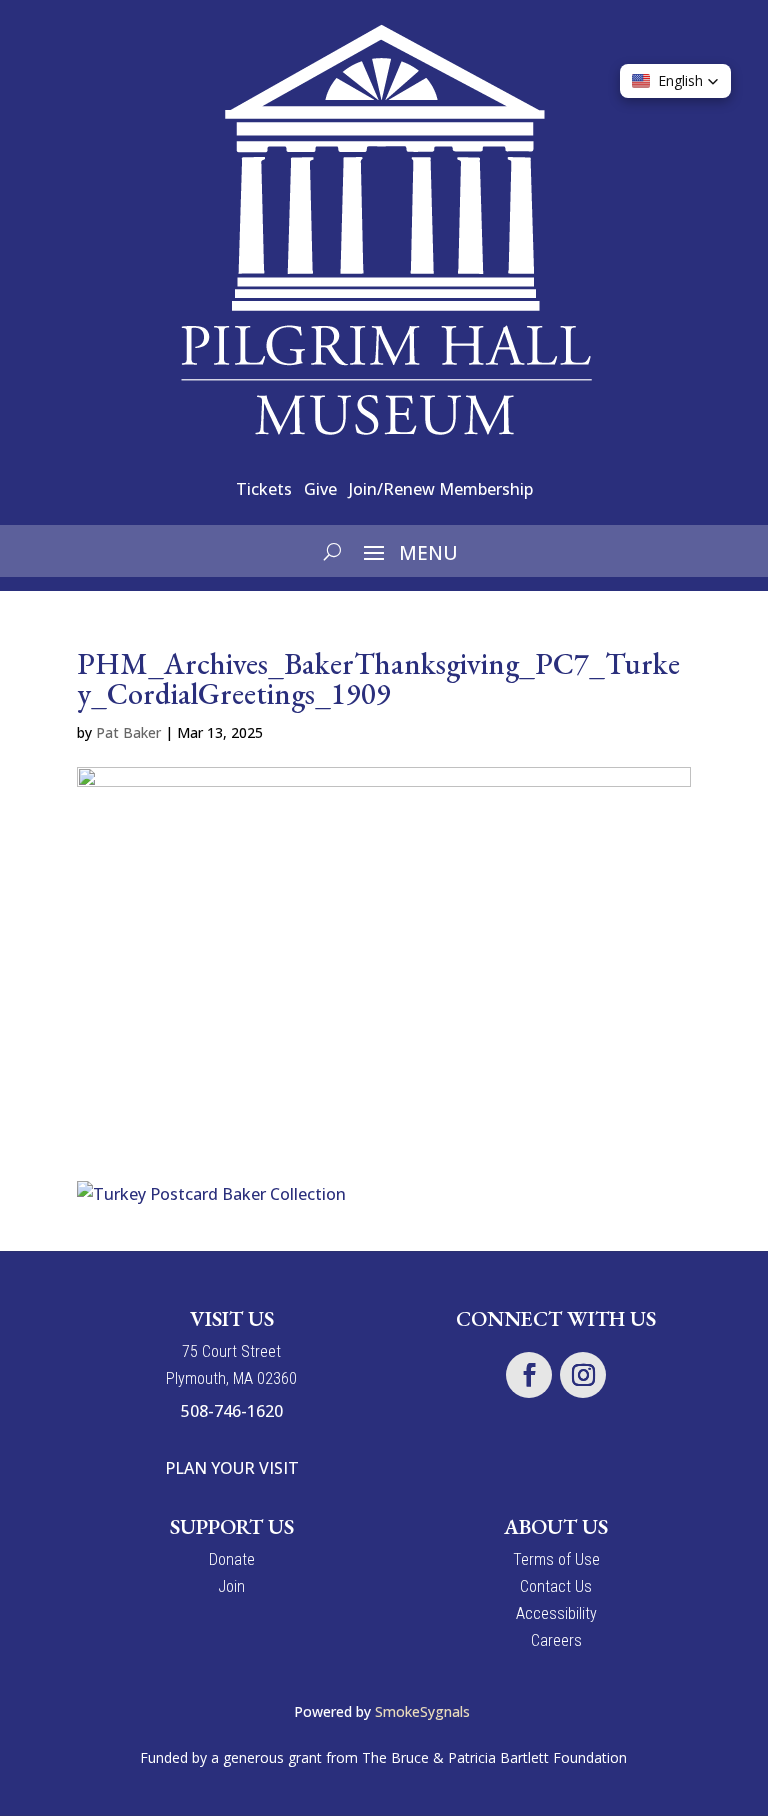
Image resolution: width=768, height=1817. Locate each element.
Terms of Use (556, 1559)
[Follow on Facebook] (529, 1375)
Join (231, 1586)
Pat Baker (128, 732)
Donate (232, 1559)
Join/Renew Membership (441, 489)
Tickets (264, 489)
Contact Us (556, 1586)
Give (320, 489)
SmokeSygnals (424, 1711)
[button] (675, 81)
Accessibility (556, 1613)
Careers (556, 1640)
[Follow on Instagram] (583, 1375)
